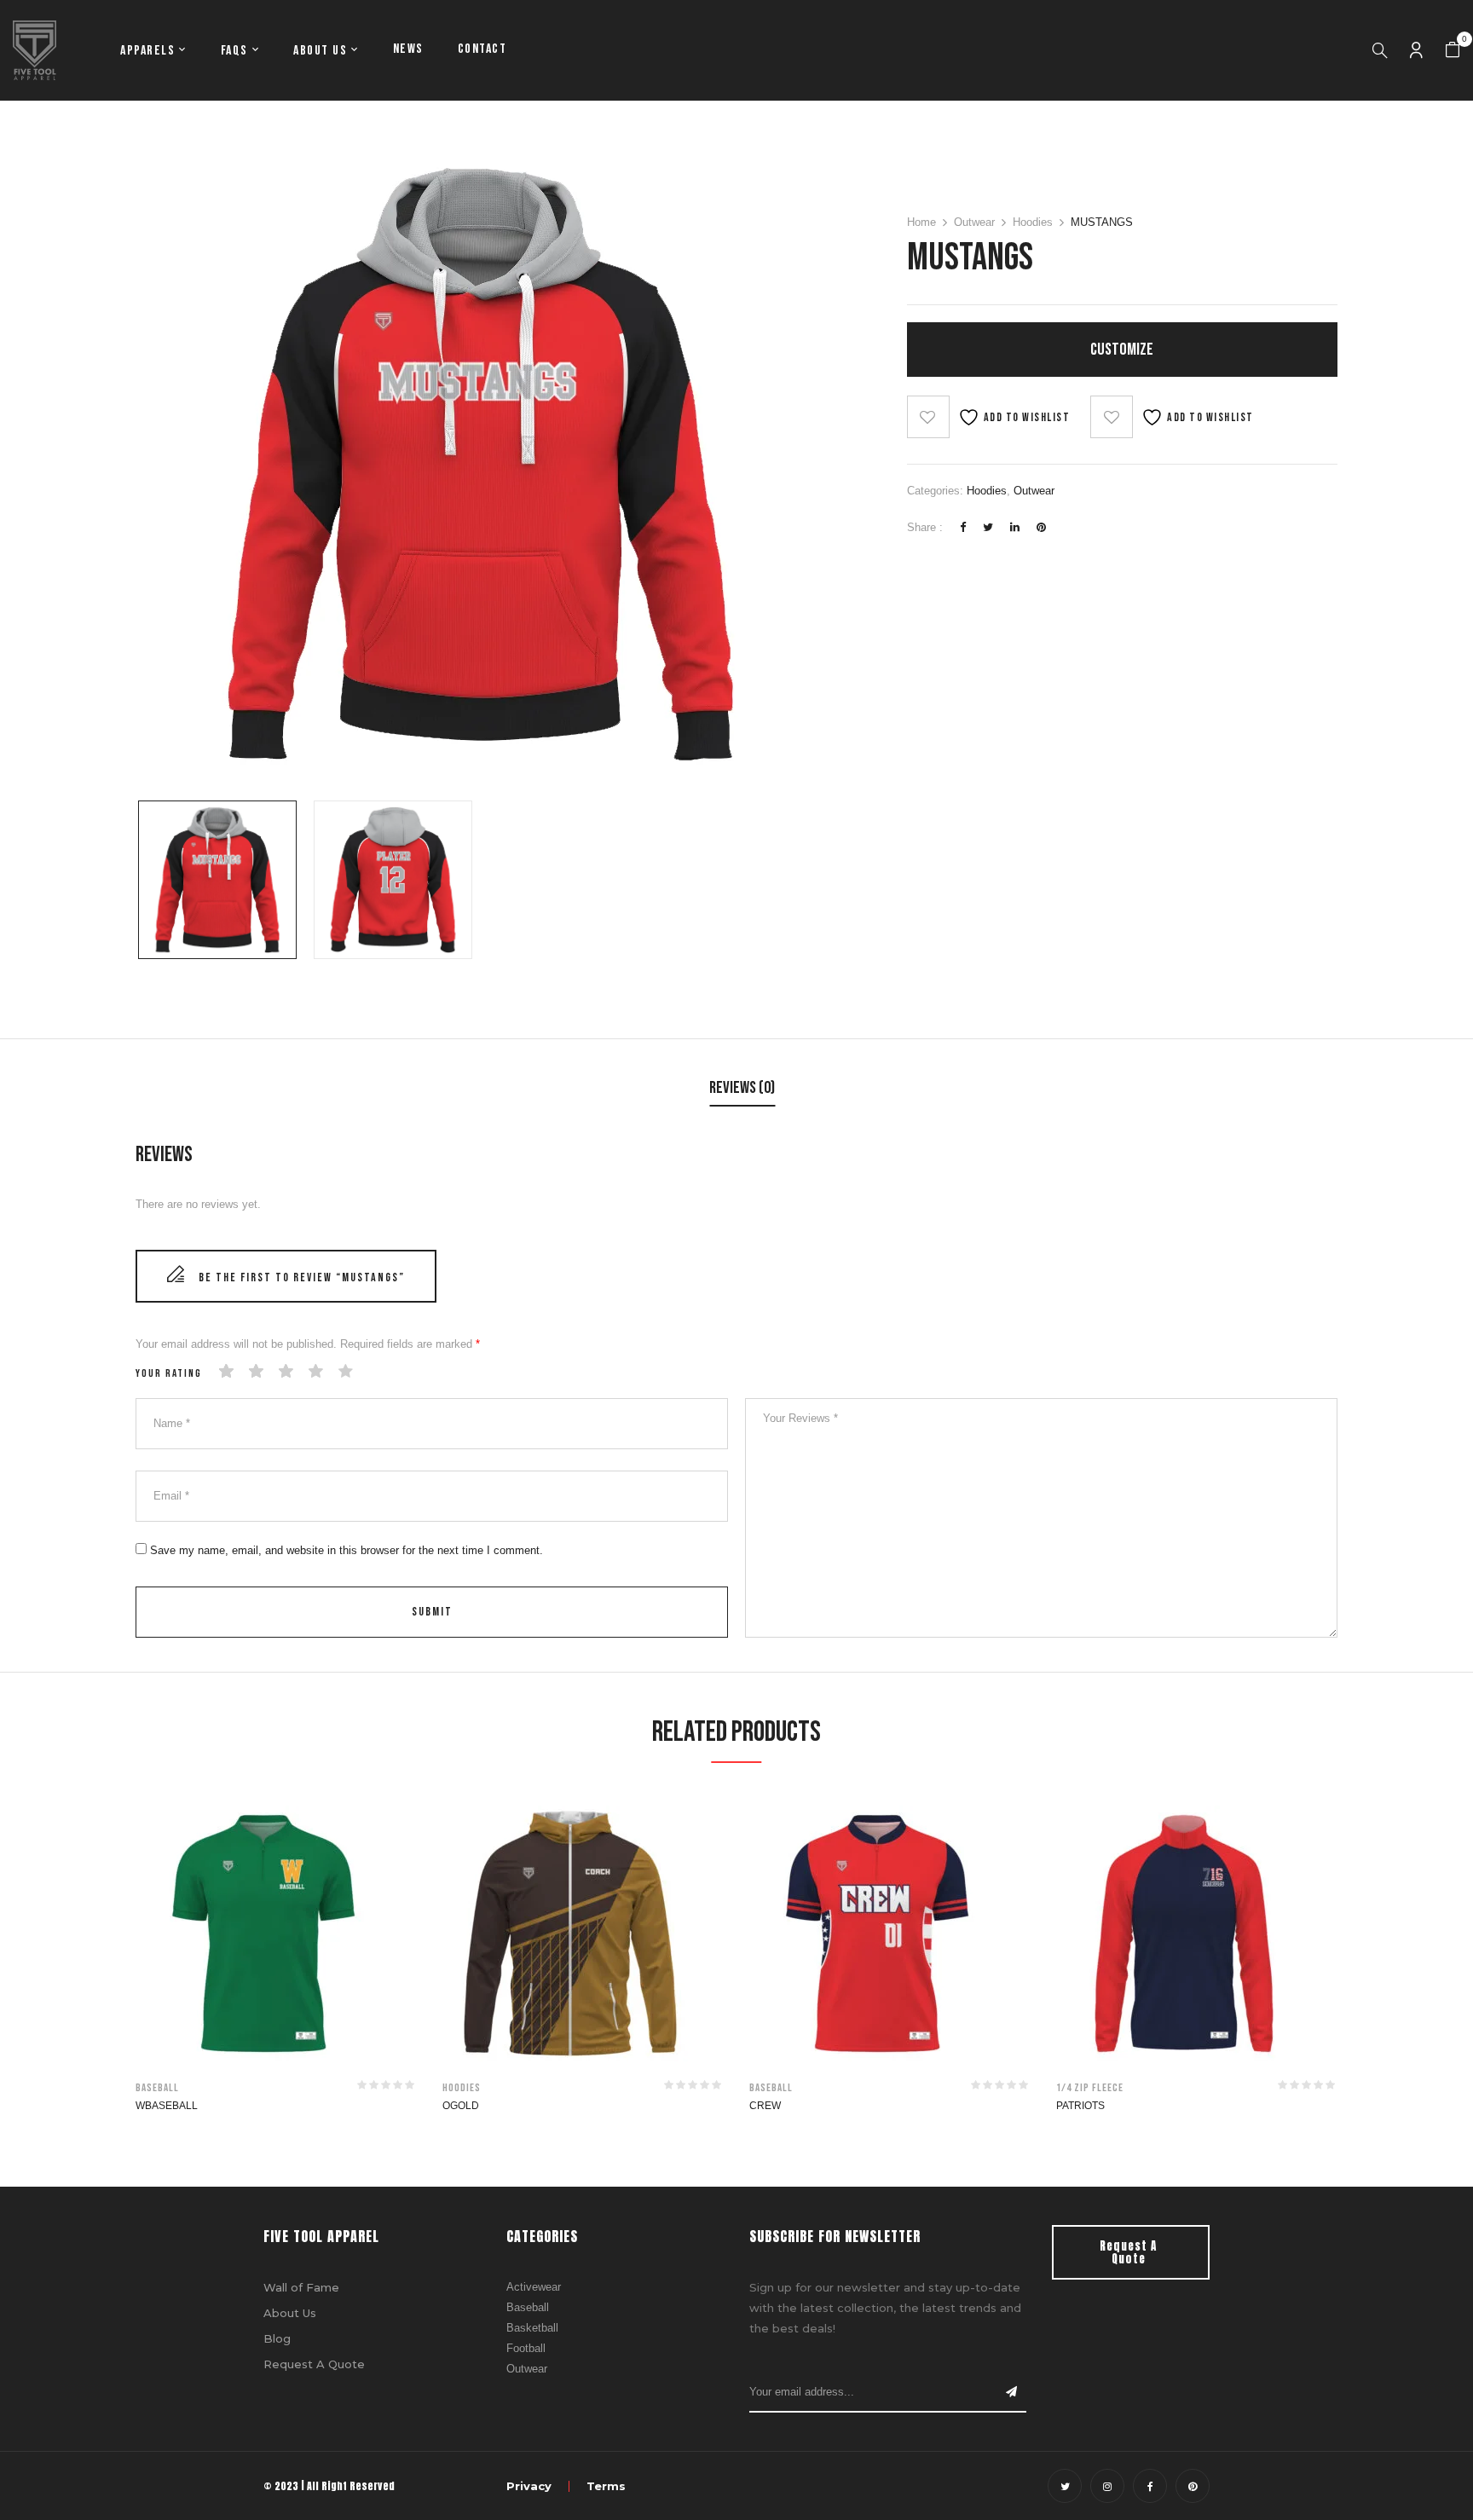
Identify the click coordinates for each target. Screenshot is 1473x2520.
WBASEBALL (167, 2106)
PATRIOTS (1080, 2106)
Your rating (169, 1373)
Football (526, 2348)
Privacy (529, 2486)
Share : (925, 527)
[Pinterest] (1041, 527)
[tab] (742, 1090)
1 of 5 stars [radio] (227, 1372)
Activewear (534, 2287)
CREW (765, 2106)
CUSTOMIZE (1122, 350)
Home (921, 222)
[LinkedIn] (1015, 527)
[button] (1453, 50)
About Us (290, 2313)
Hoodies (1033, 222)
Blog (277, 2338)
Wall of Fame (301, 2287)
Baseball (157, 2088)
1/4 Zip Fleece (1090, 2088)
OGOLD (461, 2106)
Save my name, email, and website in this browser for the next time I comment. (347, 1550)
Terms (606, 2486)
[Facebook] (963, 527)
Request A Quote (314, 2364)
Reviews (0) (742, 1088)
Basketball (532, 2328)
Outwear (974, 222)
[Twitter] (988, 527)
